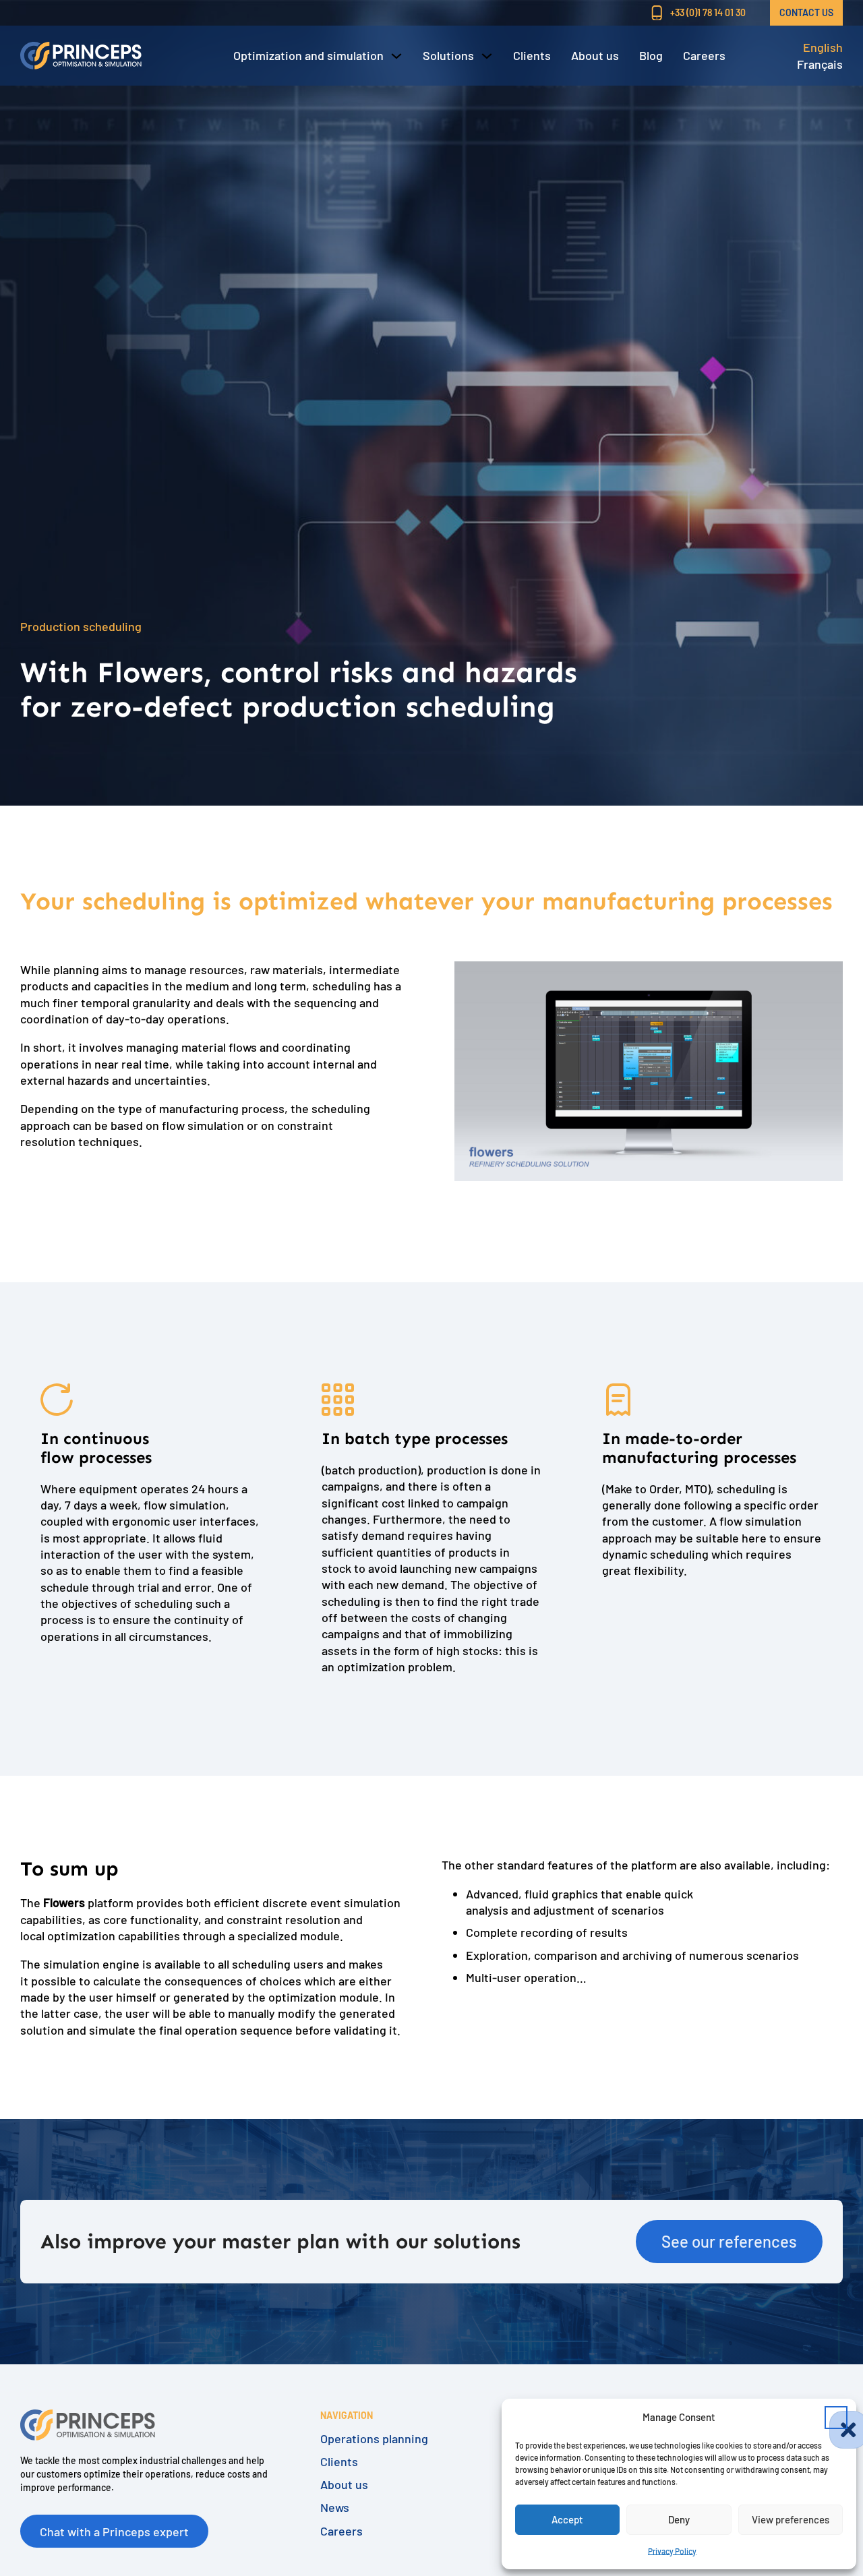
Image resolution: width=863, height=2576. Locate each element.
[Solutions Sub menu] (487, 56)
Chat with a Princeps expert (114, 2532)
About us (595, 55)
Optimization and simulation (308, 55)
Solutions (448, 55)
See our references (729, 2241)
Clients (532, 55)
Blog (651, 55)
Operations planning (374, 2439)
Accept (567, 2519)
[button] (836, 2418)
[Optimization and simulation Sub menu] (396, 56)
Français (820, 64)
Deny (679, 2519)
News (335, 2508)
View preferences (791, 2519)
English (823, 47)
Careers (704, 55)
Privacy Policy (672, 2551)
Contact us (806, 12)
